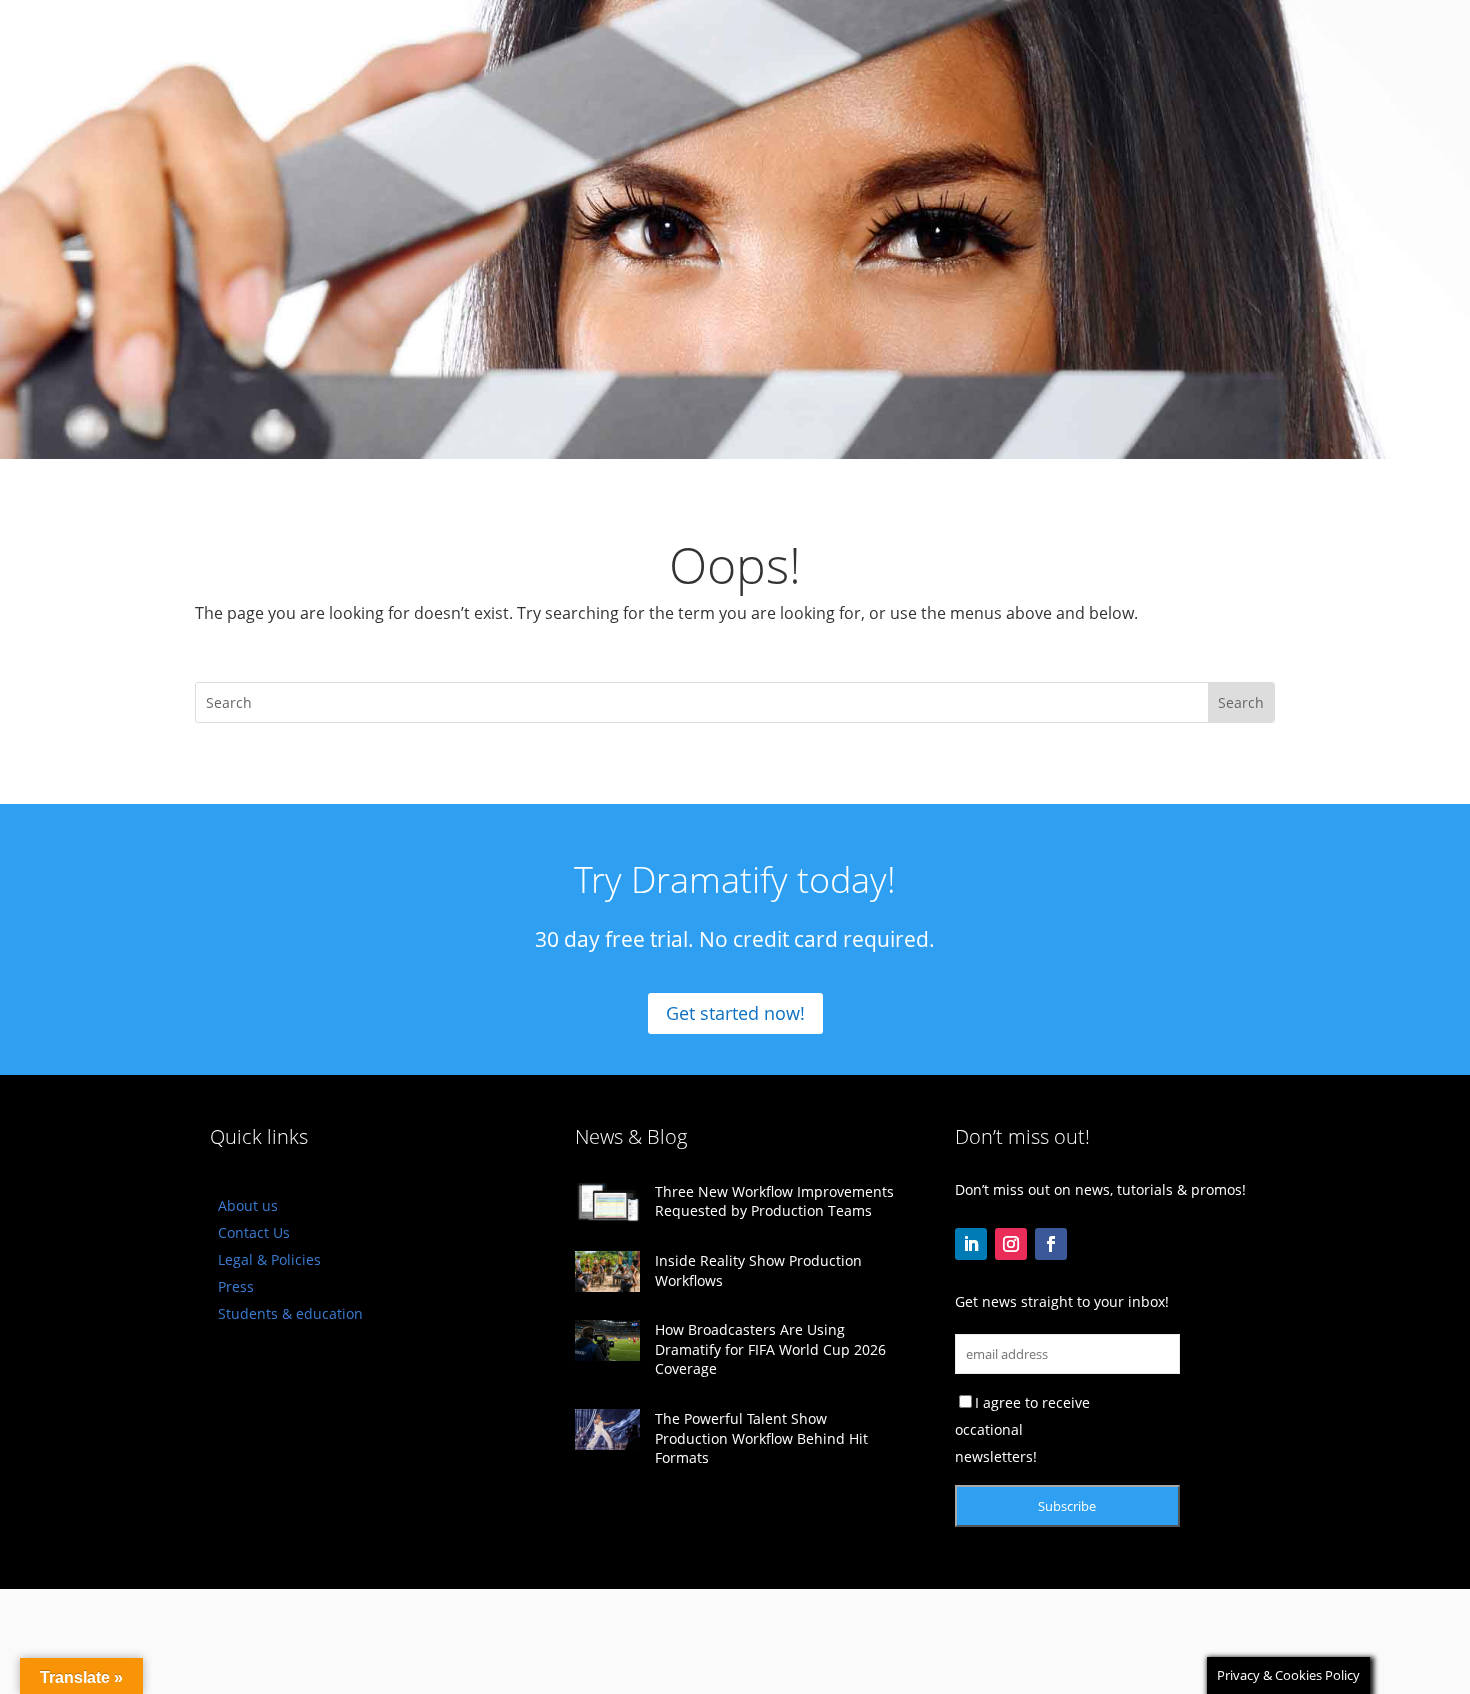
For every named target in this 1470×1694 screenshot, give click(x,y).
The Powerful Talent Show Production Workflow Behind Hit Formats (761, 1438)
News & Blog (631, 1136)
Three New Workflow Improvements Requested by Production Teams (774, 1201)
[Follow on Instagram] (1011, 1244)
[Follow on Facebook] (1051, 1244)
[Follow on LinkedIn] (971, 1244)
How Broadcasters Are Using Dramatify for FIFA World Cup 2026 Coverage (770, 1349)
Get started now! (735, 1013)
